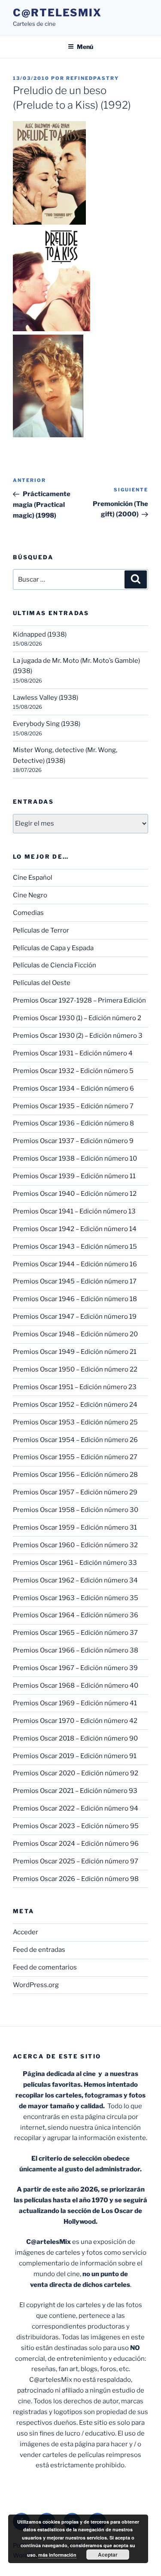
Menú (85, 47)
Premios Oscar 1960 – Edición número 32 (75, 1545)
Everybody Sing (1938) (47, 724)
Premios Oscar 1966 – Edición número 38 (76, 1650)
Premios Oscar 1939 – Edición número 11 (74, 1176)
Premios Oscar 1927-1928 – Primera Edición (79, 1000)
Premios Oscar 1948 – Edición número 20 (75, 1334)
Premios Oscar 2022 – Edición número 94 (76, 1808)
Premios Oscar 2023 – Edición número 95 (76, 1826)
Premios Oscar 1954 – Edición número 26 (75, 1440)
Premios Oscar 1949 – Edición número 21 (75, 1352)
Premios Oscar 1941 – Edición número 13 (74, 1211)
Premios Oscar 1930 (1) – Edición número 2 (77, 1018)
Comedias (28, 913)
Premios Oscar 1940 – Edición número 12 (75, 1194)
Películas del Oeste (42, 983)
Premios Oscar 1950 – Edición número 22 (75, 1369)
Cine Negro (30, 895)
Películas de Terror (41, 930)
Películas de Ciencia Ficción (55, 965)
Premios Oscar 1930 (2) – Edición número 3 (78, 1036)
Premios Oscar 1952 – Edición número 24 (75, 1405)
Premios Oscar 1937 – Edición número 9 (73, 1141)
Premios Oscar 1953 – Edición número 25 (75, 1422)
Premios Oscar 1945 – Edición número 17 (75, 1281)
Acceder (26, 1932)
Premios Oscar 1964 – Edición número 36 (76, 1615)
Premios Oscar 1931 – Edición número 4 (73, 1053)
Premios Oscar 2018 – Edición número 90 (75, 1738)
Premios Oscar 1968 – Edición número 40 (76, 1686)
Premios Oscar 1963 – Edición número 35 (76, 1598)
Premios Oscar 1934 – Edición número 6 (73, 1088)
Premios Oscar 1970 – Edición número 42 (75, 1721)
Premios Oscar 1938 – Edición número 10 (75, 1158)
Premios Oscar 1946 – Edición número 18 (75, 1299)
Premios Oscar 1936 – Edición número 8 (73, 1123)
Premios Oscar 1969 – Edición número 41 (75, 1703)
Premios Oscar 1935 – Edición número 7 (73, 1106)
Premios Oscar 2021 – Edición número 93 (75, 1791)
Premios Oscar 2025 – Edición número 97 (76, 1861)
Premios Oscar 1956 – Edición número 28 (75, 1475)
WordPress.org (36, 1985)
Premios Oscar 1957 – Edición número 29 (75, 1492)
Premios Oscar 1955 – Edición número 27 (75, 1457)
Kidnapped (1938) (40, 634)
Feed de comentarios (45, 1967)
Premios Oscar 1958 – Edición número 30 (76, 1510)
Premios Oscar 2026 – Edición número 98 (76, 1879)
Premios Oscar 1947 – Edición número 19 (75, 1317)
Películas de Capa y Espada (53, 948)
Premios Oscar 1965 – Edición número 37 (75, 1633)
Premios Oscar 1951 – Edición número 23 (75, 1387)
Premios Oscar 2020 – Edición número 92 (76, 1773)
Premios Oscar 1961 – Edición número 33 (75, 1563)
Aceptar (108, 2555)
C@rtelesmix (57, 13)
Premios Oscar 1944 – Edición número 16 (75, 1264)
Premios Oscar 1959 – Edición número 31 (75, 1527)
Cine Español (33, 878)
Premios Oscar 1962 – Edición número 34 (75, 1580)
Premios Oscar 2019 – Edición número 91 (75, 1756)
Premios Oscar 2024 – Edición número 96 (76, 1844)
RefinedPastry (93, 78)
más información (57, 2555)
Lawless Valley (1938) (46, 698)
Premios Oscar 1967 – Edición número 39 (75, 1668)
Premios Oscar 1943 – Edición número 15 (75, 1247)
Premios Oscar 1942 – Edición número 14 (75, 1229)
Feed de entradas (39, 1950)
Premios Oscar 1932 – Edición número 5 (73, 1071)
